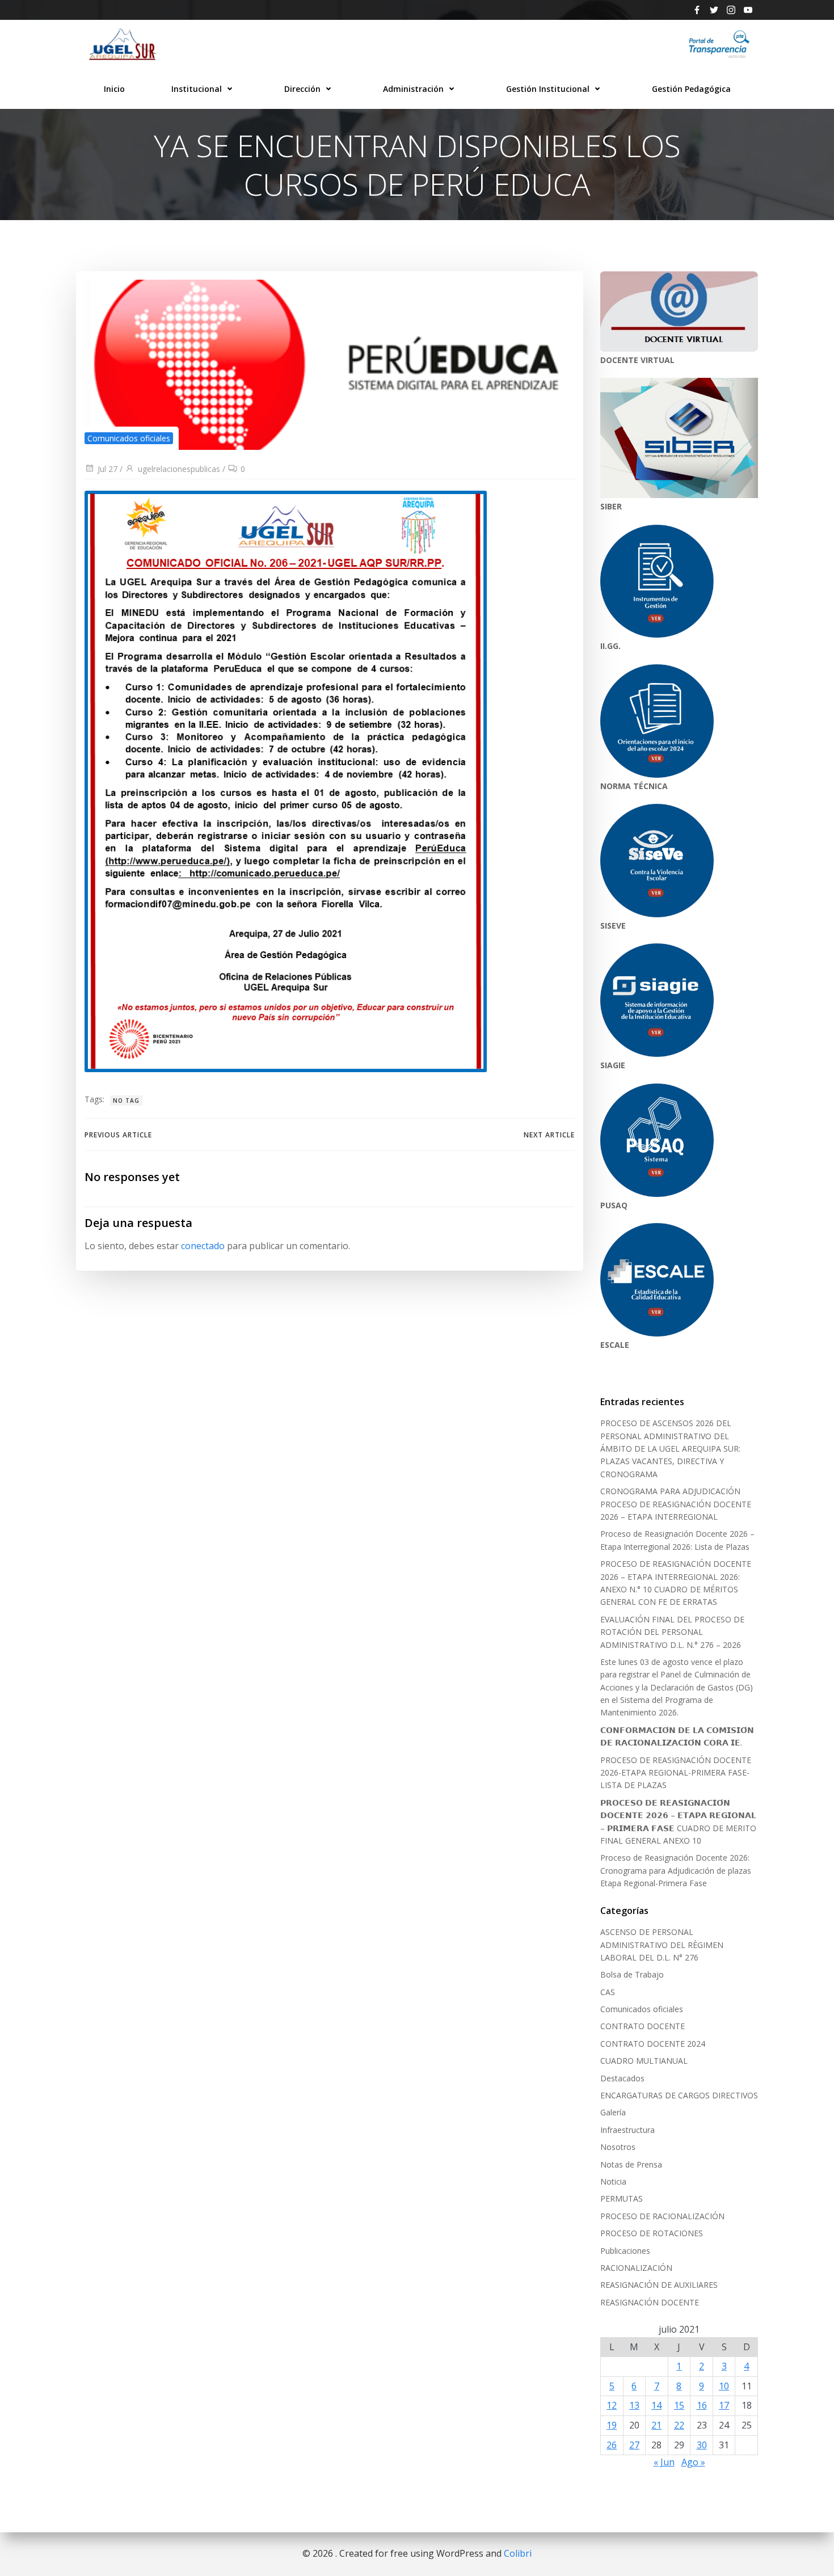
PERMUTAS (622, 2198)
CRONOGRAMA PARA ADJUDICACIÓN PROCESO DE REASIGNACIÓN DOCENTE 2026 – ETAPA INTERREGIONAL (676, 1504)
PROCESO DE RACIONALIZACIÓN (662, 2216)
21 (656, 2425)
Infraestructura (627, 2130)
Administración (413, 89)
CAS (608, 1992)
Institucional (197, 89)
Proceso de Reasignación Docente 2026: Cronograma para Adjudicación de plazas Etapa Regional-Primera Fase (676, 1870)
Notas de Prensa (631, 2164)
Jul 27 (108, 469)
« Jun (664, 2462)
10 (724, 2386)
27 (634, 2445)
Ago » (693, 2462)
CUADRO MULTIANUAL (644, 2061)
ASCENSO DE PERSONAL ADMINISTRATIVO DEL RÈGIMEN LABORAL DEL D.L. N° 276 (662, 1945)
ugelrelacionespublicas (179, 469)
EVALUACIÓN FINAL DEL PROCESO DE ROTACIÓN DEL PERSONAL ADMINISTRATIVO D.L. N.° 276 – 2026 (672, 1632)
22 (679, 2425)
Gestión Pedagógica (691, 89)
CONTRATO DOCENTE (643, 2026)
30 (702, 2445)
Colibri (518, 2553)
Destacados (622, 2078)
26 (612, 2445)
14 (656, 2405)
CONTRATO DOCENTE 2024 (653, 2044)
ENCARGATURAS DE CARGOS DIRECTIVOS (679, 2095)
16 (702, 2405)
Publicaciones (625, 2251)
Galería (613, 2112)
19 (612, 2425)
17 (724, 2405)
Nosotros (618, 2147)
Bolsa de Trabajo (632, 1974)
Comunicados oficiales (129, 438)
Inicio (114, 89)
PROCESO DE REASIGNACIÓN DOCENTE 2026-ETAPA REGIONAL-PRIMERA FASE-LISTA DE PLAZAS (676, 1773)
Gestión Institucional (548, 89)
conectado (203, 1246)
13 (634, 2405)
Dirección (302, 89)
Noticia (613, 2181)
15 (679, 2405)
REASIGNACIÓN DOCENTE (650, 2302)
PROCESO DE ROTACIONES (652, 2233)
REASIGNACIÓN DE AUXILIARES (659, 2285)
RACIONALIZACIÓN (636, 2268)
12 (612, 2405)
